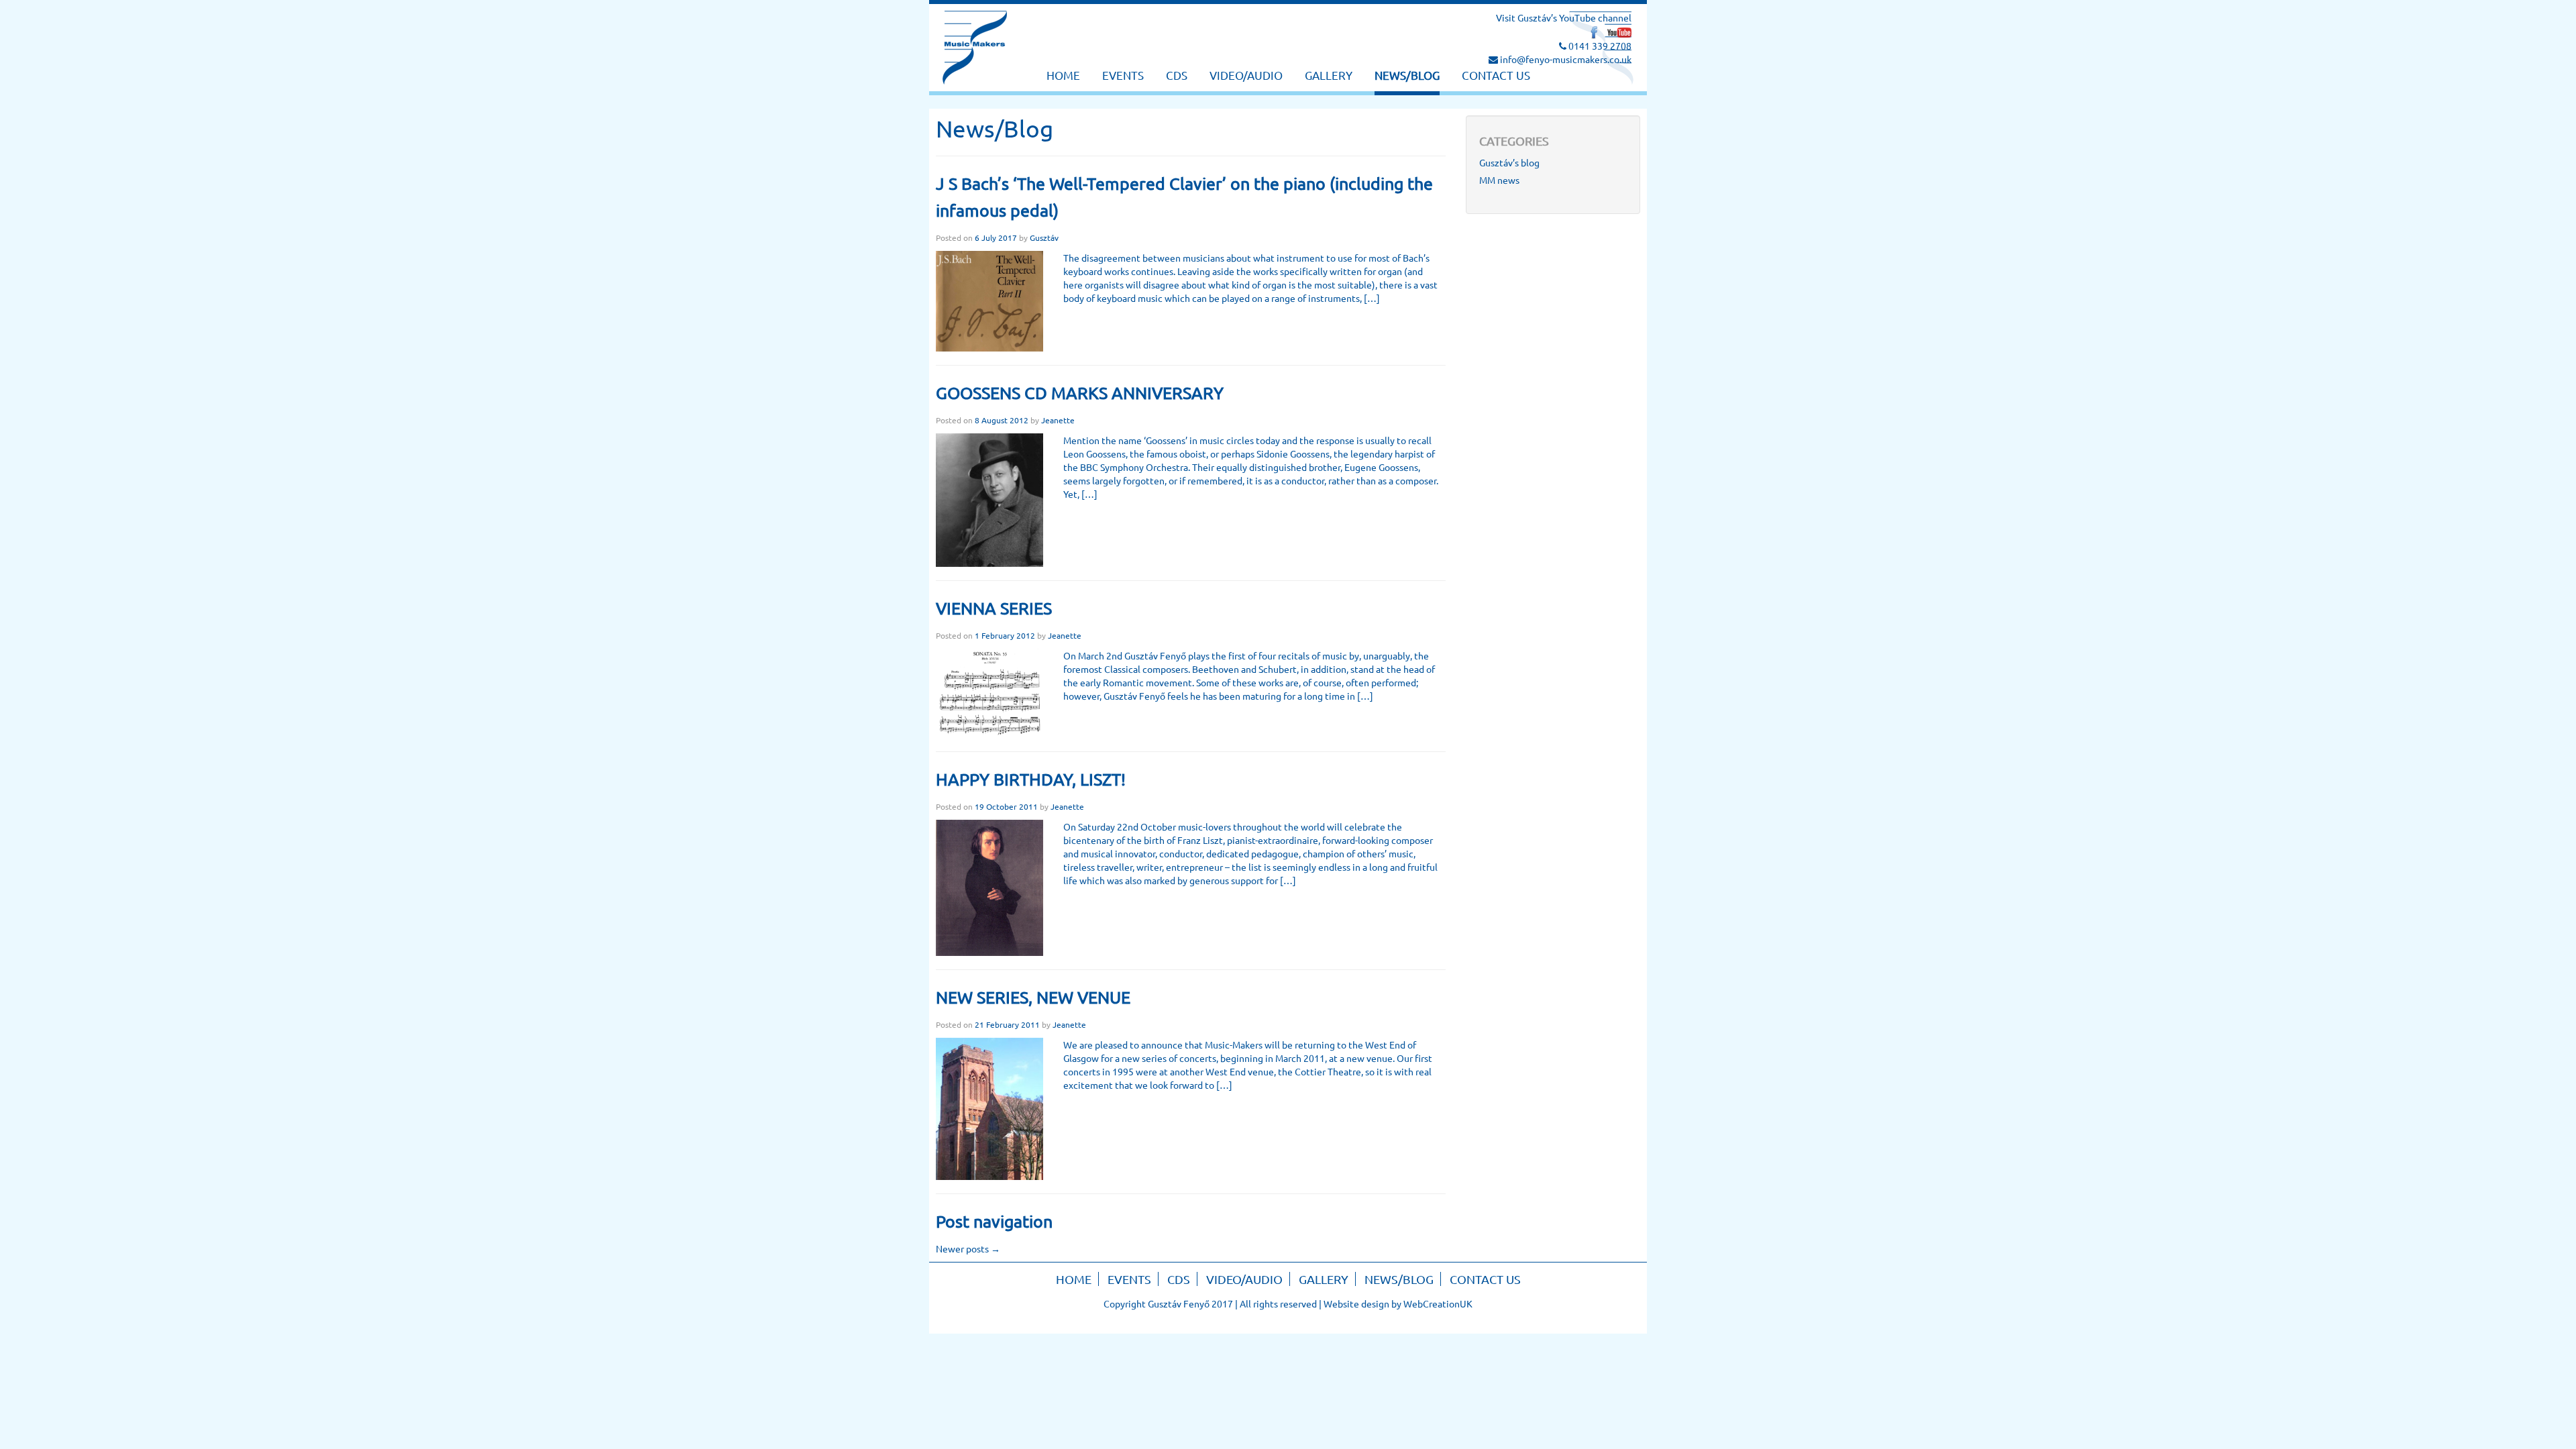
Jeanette (1058, 420)
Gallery (1329, 75)
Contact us (1496, 75)
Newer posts (968, 1248)
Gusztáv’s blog (1509, 162)
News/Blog (1407, 75)
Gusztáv (1044, 237)
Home (1063, 75)
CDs (1177, 75)
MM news (1499, 180)
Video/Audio (1246, 75)
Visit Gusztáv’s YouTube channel (1564, 17)
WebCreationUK (1438, 1303)
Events (1123, 75)
